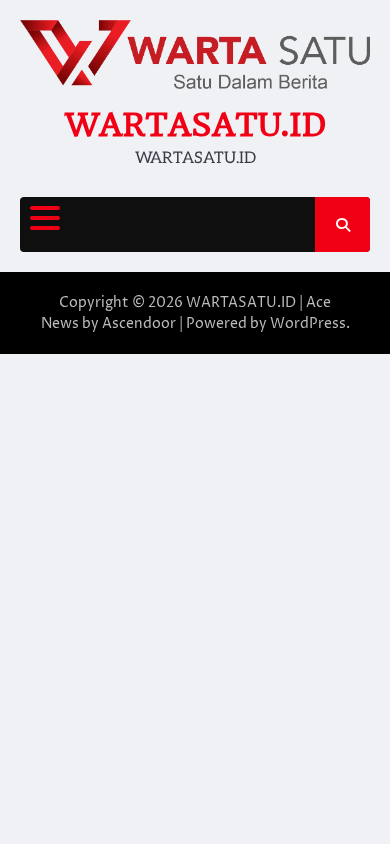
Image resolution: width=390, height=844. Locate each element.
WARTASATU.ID (195, 124)
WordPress (308, 323)
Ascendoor (139, 323)
